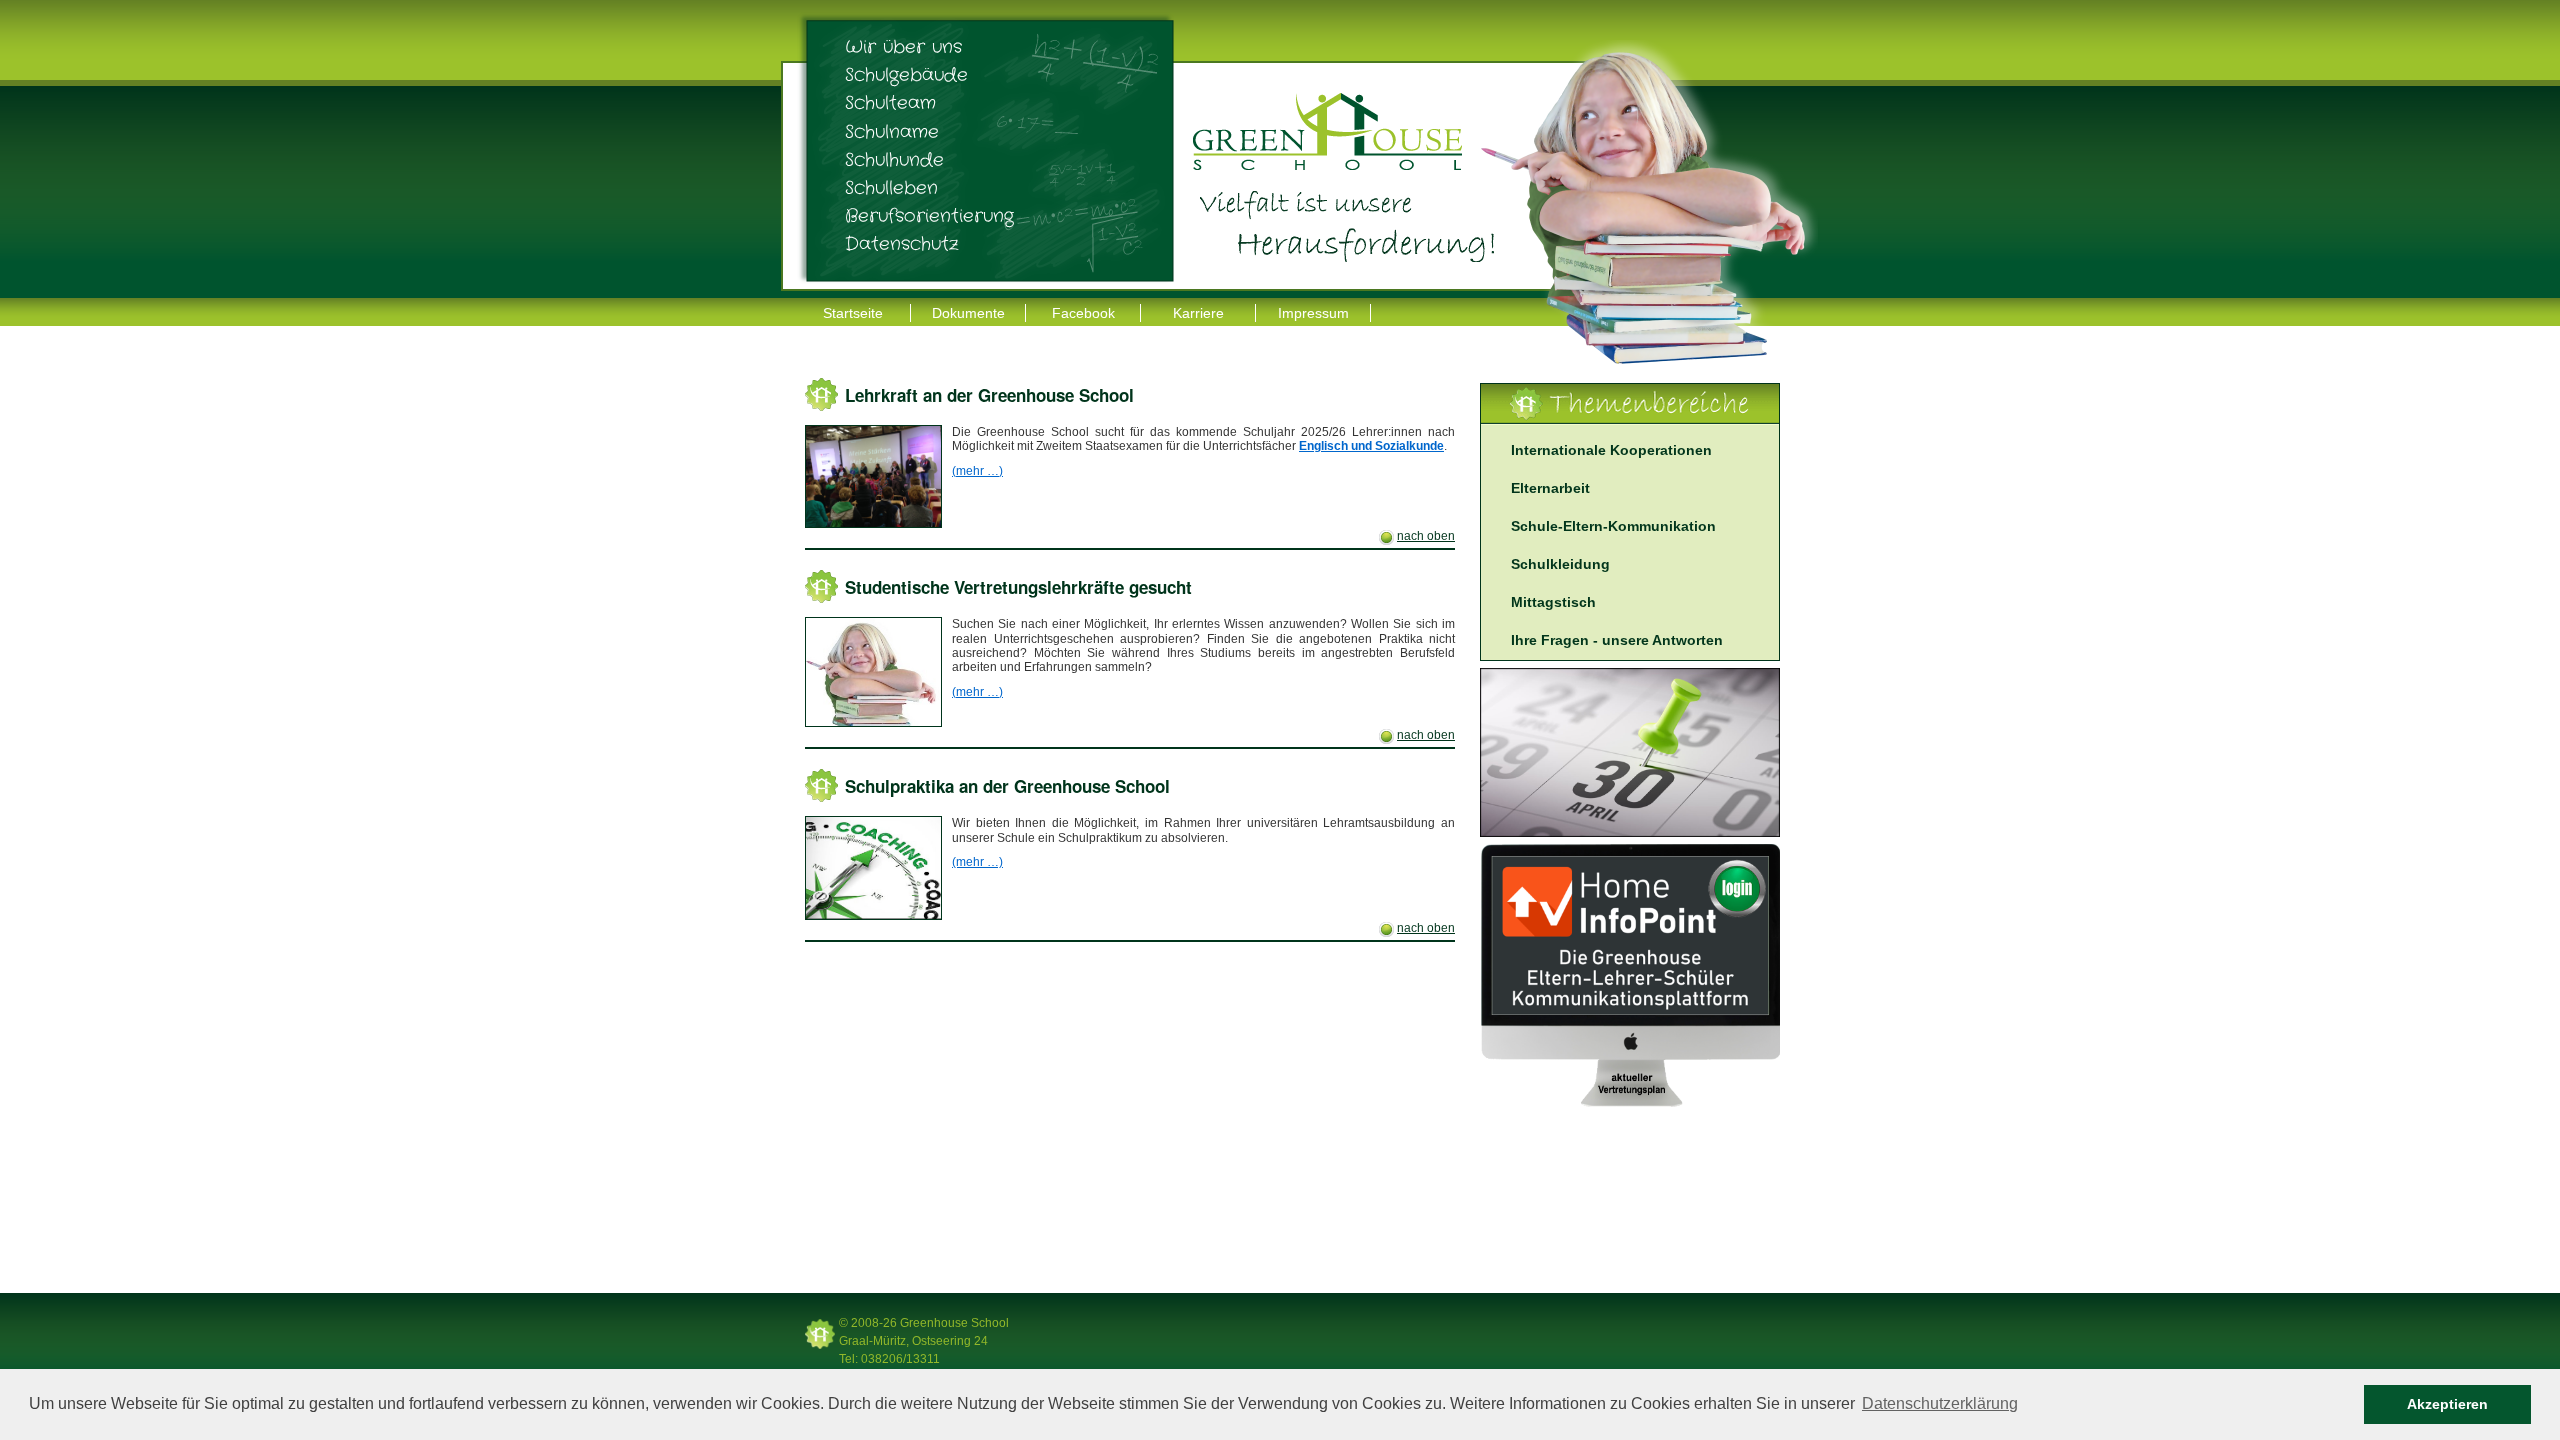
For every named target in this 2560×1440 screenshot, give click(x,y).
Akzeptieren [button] (2447, 1404)
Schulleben (891, 188)
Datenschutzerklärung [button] (1940, 1403)
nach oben (1426, 536)
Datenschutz (902, 244)
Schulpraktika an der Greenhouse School (1007, 786)
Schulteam (890, 103)
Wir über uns (903, 47)
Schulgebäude (906, 75)
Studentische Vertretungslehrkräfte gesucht (1018, 587)
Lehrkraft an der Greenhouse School (989, 395)
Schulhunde (894, 160)
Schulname (892, 132)
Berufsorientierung (929, 216)
